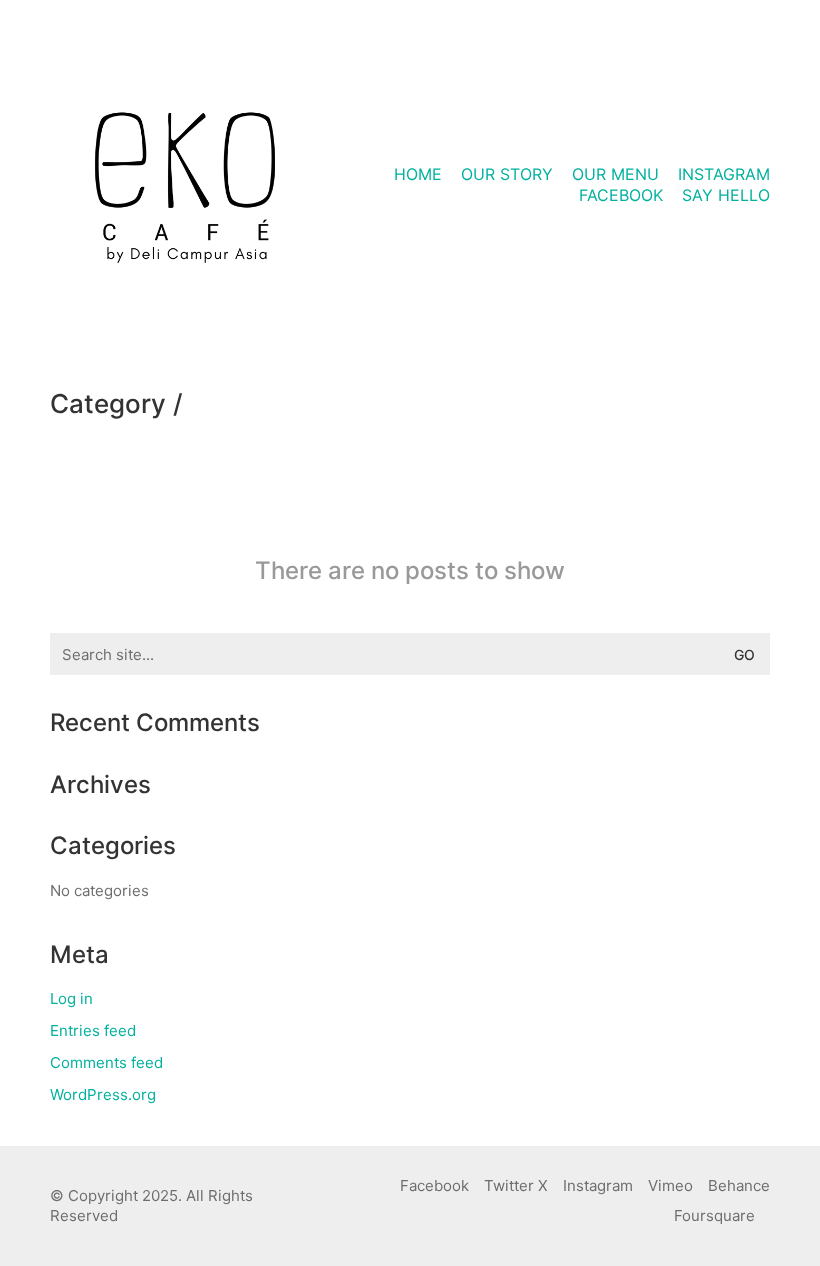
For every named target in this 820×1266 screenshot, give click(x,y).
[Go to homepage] (185, 185)
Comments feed (106, 1062)
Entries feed (93, 1030)
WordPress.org (103, 1094)
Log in (71, 998)
